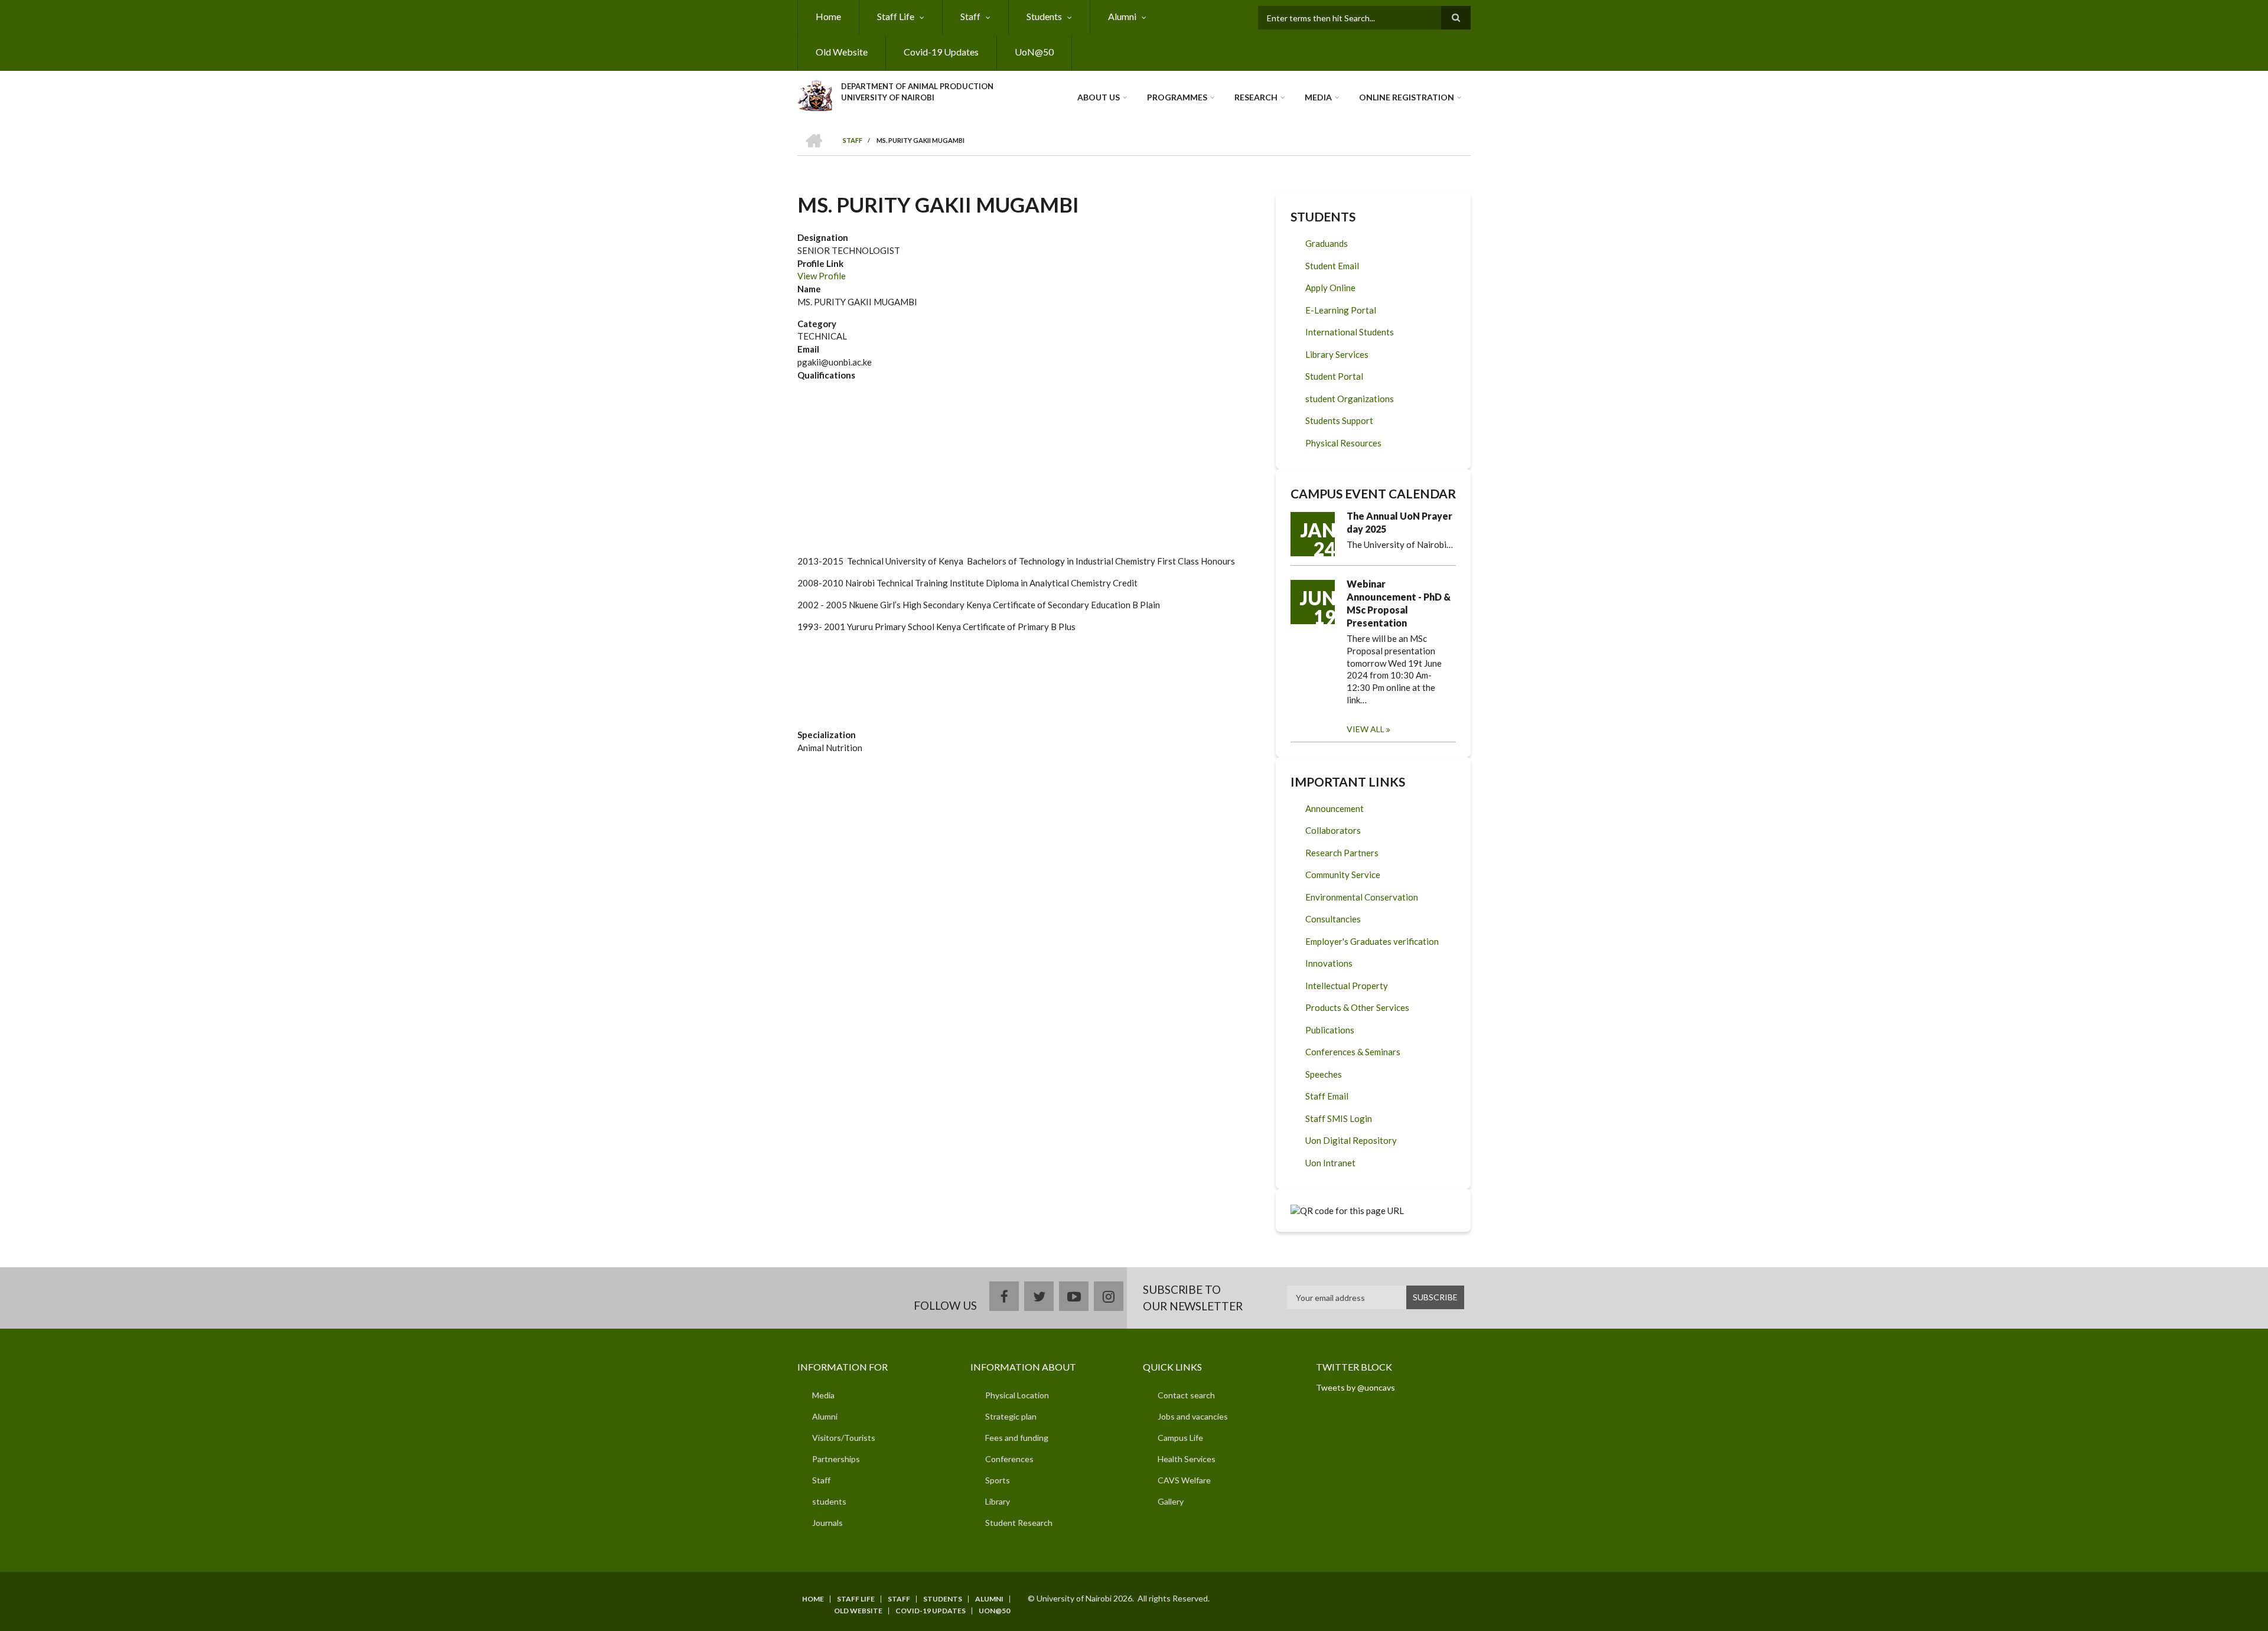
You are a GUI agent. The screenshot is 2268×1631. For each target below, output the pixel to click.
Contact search (1186, 1395)
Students (1044, 16)
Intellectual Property (1347, 986)
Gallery (1171, 1501)
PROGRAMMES (1177, 97)
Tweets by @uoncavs (1355, 1387)
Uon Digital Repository (1351, 1140)
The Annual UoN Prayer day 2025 (1399, 522)
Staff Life (896, 16)
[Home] (815, 94)
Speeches (1324, 1074)
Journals (827, 1523)
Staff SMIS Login (1339, 1118)
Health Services (1187, 1459)
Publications (1330, 1030)
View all (1366, 729)
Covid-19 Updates (941, 52)
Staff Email (1327, 1096)
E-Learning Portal (1341, 310)
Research (1256, 97)
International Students (1350, 332)
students (829, 1501)
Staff (970, 16)
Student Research (1019, 1523)
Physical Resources (1343, 443)
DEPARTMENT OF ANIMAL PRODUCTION (917, 86)
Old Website (842, 52)
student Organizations (1350, 399)
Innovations (1329, 963)
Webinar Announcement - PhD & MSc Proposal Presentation (1399, 603)
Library (998, 1501)
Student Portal (1334, 376)
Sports (998, 1480)
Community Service (1343, 875)
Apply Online (1330, 288)
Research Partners (1342, 853)
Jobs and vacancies (1193, 1416)
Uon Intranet (1330, 1163)
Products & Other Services (1357, 1007)
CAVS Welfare (1184, 1480)
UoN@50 (1034, 52)
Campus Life (1180, 1438)
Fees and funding (1017, 1438)
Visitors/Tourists (844, 1438)
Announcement (1335, 808)
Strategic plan (1011, 1416)
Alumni (1122, 16)
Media (1318, 97)
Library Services (1337, 354)
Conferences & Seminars (1353, 1052)
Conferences (1009, 1459)
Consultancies (1333, 919)
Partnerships (836, 1459)
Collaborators (1333, 830)
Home (828, 16)
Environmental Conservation (1362, 897)
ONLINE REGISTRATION (1407, 97)
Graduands (1327, 243)
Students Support (1339, 420)
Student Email (1332, 266)
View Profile (822, 276)
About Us (1099, 97)
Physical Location (1017, 1395)
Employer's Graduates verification (1372, 941)
